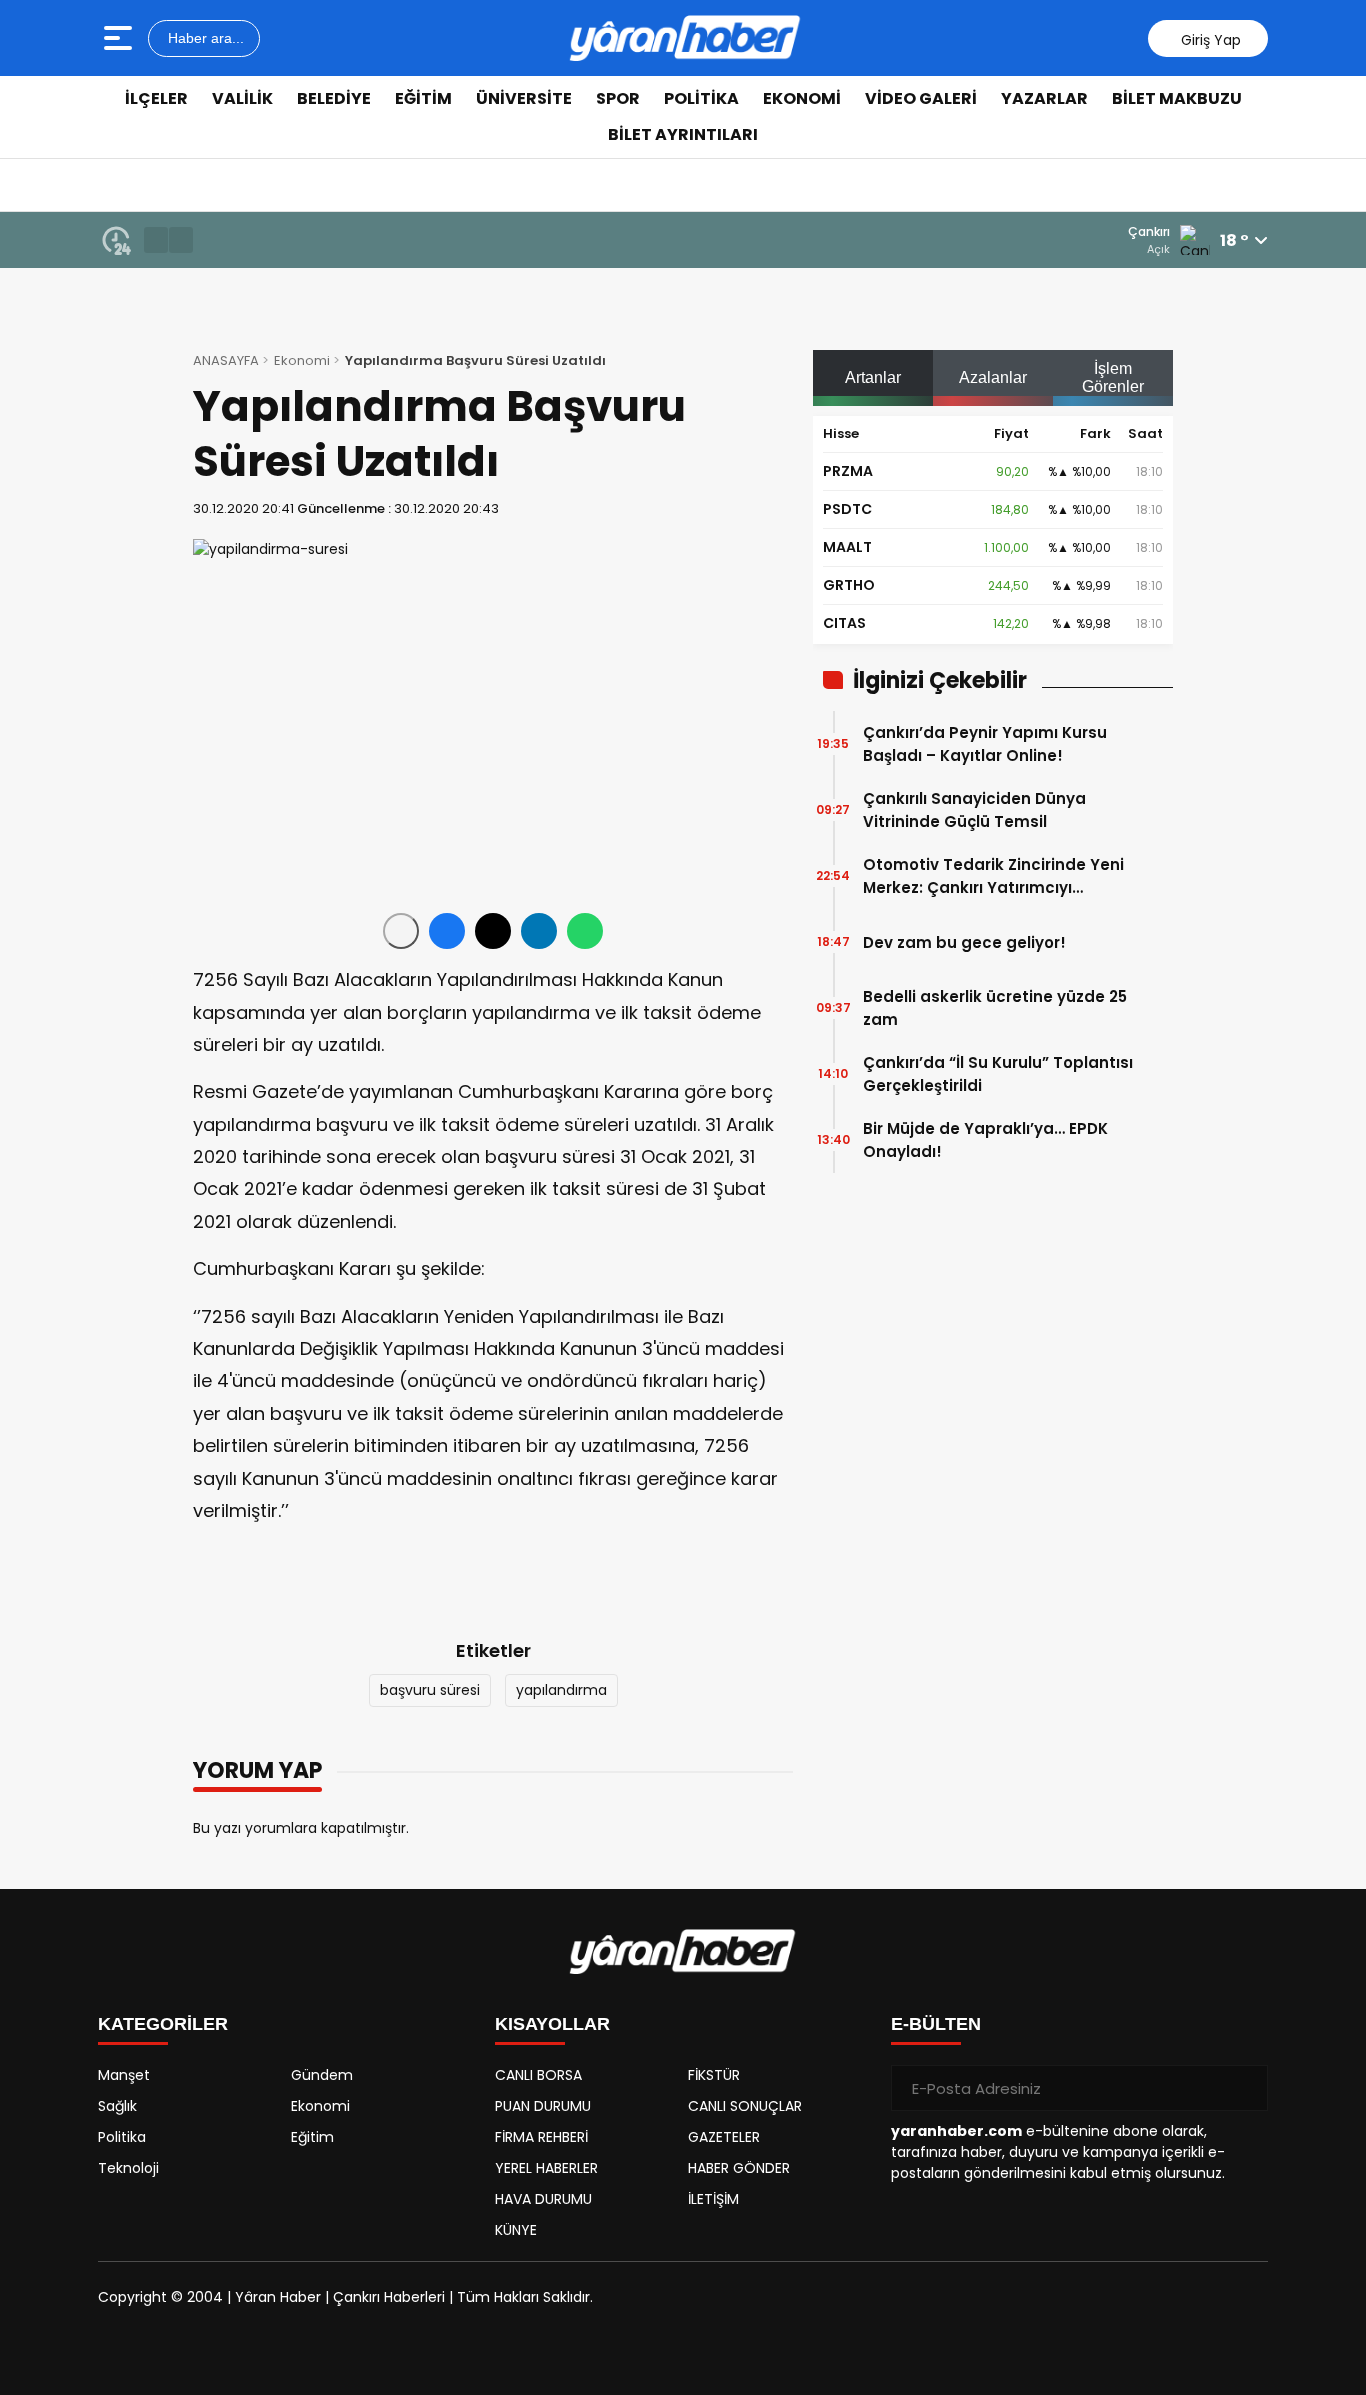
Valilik (242, 98)
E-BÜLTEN (936, 2024)
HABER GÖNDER (739, 2168)
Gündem (322, 2075)
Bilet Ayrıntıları (683, 134)
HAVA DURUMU (543, 2199)
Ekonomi (802, 98)
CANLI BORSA (538, 2075)
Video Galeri (921, 98)
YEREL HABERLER (546, 2168)
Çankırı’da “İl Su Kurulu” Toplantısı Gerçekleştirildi (998, 1074)
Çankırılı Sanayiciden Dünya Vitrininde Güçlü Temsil (974, 810)
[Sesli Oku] (401, 931)
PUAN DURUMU (543, 2106)
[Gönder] (1245, 2088)
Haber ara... (204, 38)
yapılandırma (561, 1690)
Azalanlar (993, 377)
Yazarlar (1044, 98)
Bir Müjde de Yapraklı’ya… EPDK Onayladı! (985, 1140)
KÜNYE (516, 2230)
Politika (701, 98)
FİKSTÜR (714, 2075)
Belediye (334, 98)
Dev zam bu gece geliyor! (964, 942)
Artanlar (873, 377)
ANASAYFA (226, 360)
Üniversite (524, 98)
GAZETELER (724, 2137)
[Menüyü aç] (120, 38)
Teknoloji (128, 2168)
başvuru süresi (430, 1690)
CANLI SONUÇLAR (745, 2106)
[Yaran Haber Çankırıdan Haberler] (685, 38)
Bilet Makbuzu (1177, 98)
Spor (618, 98)
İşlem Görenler (1113, 377)
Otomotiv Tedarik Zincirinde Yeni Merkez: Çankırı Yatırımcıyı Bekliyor (993, 876)
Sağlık (117, 2106)
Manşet (124, 2075)
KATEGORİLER (163, 2024)
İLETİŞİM (713, 2199)
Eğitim (423, 98)
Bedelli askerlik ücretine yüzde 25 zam (995, 1008)
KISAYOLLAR (552, 2024)
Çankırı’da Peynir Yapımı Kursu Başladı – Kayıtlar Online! (985, 744)
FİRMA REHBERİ (541, 2137)
